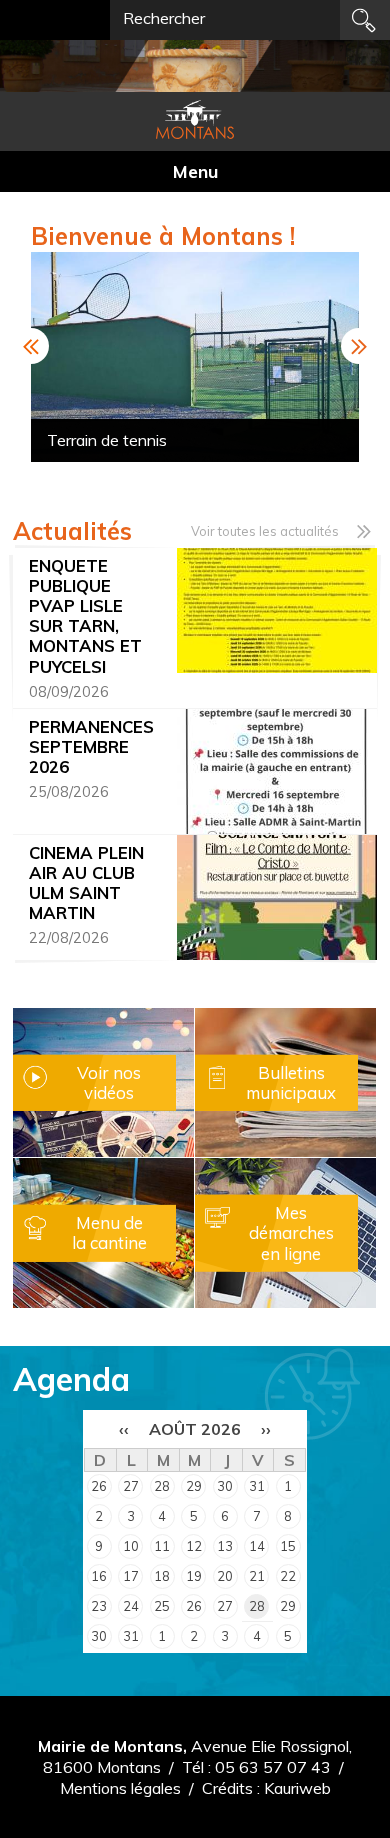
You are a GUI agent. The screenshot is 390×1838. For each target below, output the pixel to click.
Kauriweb (297, 1788)
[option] (195, 357)
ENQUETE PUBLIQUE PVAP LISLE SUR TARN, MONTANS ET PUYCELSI (85, 616)
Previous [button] (31, 346)
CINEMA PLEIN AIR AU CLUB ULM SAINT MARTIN (86, 883)
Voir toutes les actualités (265, 531)
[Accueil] (195, 119)
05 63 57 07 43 (273, 1767)
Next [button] (359, 346)
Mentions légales (120, 1788)
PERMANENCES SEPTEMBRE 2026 (91, 746)
